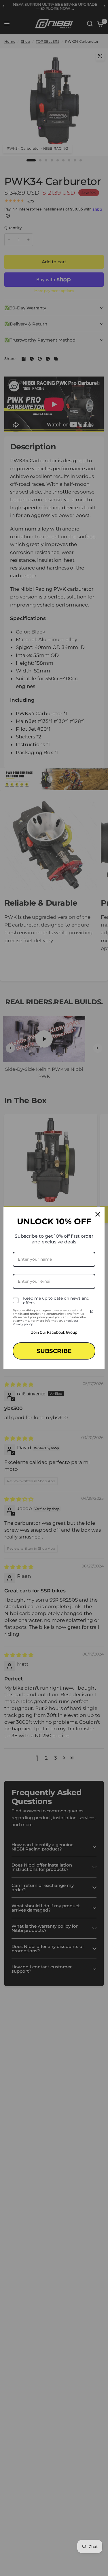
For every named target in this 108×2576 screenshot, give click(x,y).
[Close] (98, 1214)
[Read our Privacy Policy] (92, 1311)
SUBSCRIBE (54, 1351)
